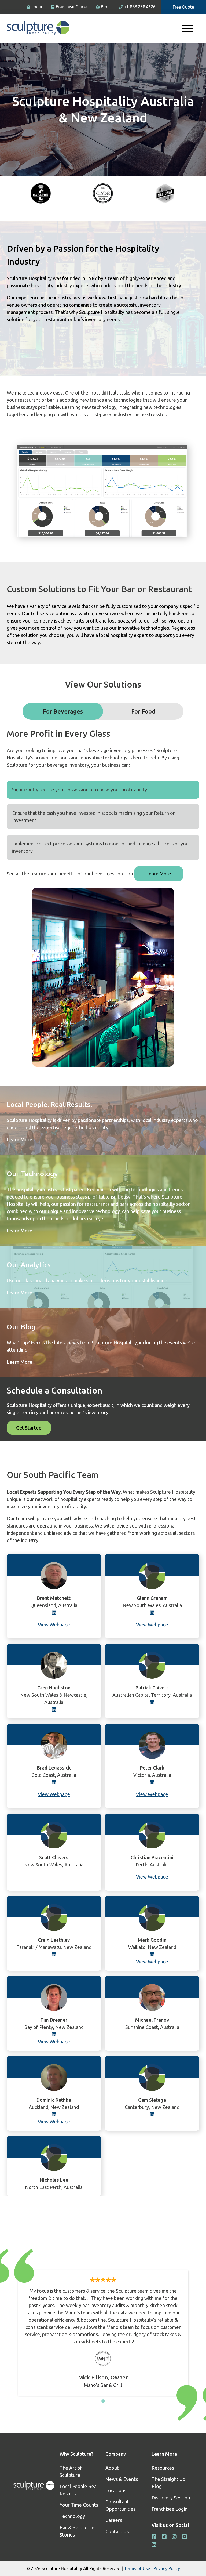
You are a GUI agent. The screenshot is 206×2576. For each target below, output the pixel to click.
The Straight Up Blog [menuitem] (168, 2483)
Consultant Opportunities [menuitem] (120, 2505)
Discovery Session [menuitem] (171, 2498)
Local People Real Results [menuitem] (79, 2490)
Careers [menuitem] (114, 2520)
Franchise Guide (71, 7)
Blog (105, 7)
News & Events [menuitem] (122, 2479)
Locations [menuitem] (116, 2490)
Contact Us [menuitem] (117, 2531)
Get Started (29, 1428)
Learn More (159, 874)
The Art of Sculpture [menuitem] (71, 2471)
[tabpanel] (41, 194)
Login (37, 7)
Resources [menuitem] (163, 2468)
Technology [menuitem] (72, 2516)
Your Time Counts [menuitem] (79, 2505)
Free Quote (183, 7)
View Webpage (152, 1625)
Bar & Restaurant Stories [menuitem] (78, 2531)
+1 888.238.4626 (140, 7)
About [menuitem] (112, 2468)
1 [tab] (103, 2401)
